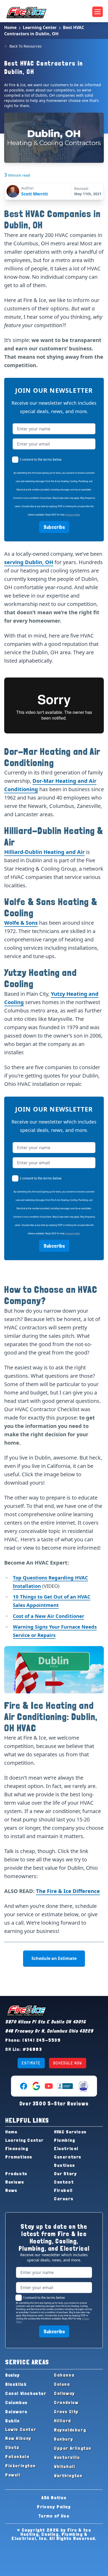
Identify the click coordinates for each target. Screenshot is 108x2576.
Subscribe (54, 527)
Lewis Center (21, 2429)
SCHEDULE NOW (68, 2063)
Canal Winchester (26, 2393)
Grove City (66, 2412)
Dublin (13, 2421)
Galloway (64, 2393)
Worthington (68, 2476)
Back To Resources (26, 46)
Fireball (63, 2190)
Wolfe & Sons (21, 923)
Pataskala (17, 2456)
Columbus (17, 2402)
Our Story (65, 2173)
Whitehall (64, 2466)
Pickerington (20, 2466)
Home (10, 27)
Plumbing (65, 2140)
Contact (64, 2182)
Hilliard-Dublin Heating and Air (44, 852)
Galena (62, 2384)
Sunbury (64, 2439)
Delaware (16, 2412)
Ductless (65, 2165)
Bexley (13, 2375)
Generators (68, 2157)
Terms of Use (54, 2516)
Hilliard (63, 2421)
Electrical (66, 2148)
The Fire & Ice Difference (68, 1891)
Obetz (12, 2447)
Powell (13, 2475)
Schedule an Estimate (54, 1958)
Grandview (66, 2402)
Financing (17, 2148)
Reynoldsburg (70, 2430)
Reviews (15, 2182)
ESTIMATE (31, 2063)
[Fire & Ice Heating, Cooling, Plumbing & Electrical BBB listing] (66, 2086)
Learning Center (40, 27)
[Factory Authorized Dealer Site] (83, 2086)
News (11, 2190)
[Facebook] (24, 2086)
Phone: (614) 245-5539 (33, 2040)
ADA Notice (54, 2497)
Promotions (19, 2157)
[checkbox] (15, 460)
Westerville (67, 2457)
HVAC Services (70, 2132)
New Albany (18, 2438)
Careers (64, 2199)
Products (16, 2173)
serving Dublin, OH (29, 562)
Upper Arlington (73, 2448)
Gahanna (64, 2375)
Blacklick (16, 2384)
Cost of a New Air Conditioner (48, 1616)
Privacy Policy (73, 515)
